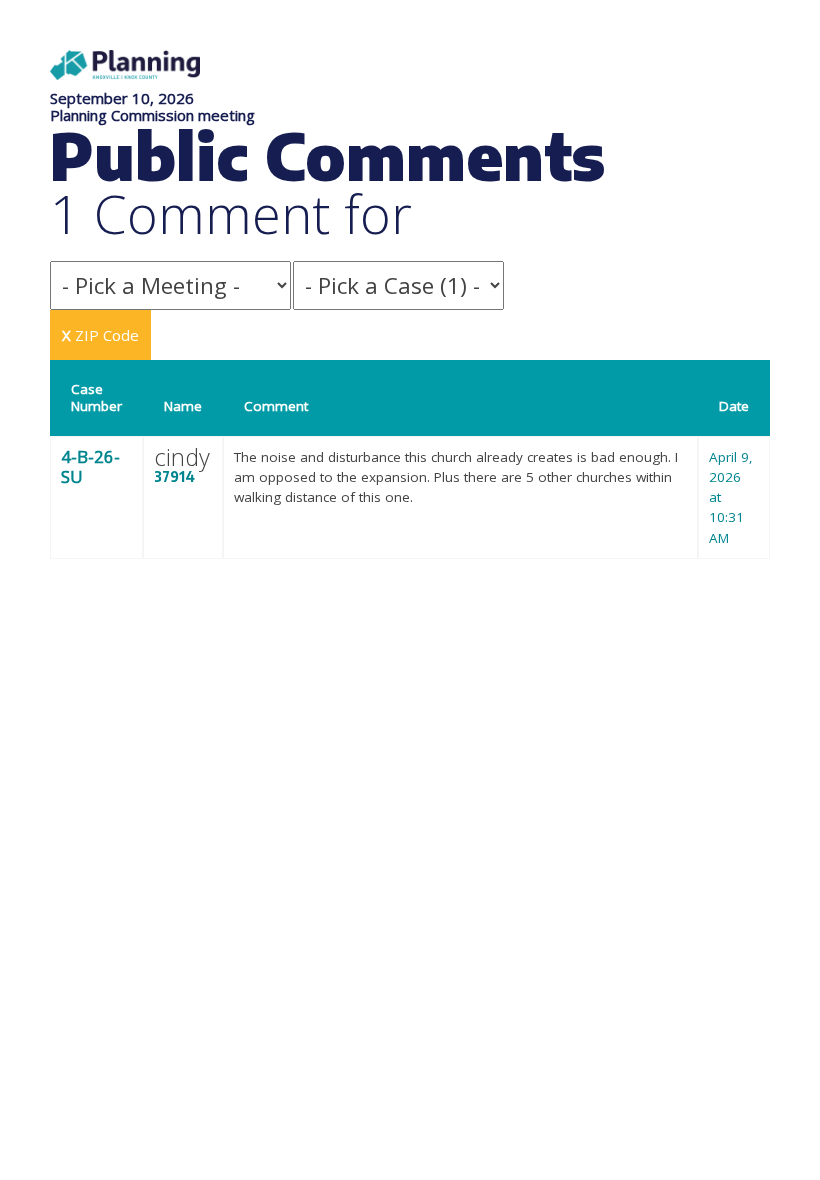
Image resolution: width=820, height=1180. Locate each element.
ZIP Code (100, 335)
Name (183, 406)
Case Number (96, 397)
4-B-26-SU (90, 466)
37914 (174, 476)
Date (734, 406)
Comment (276, 406)
